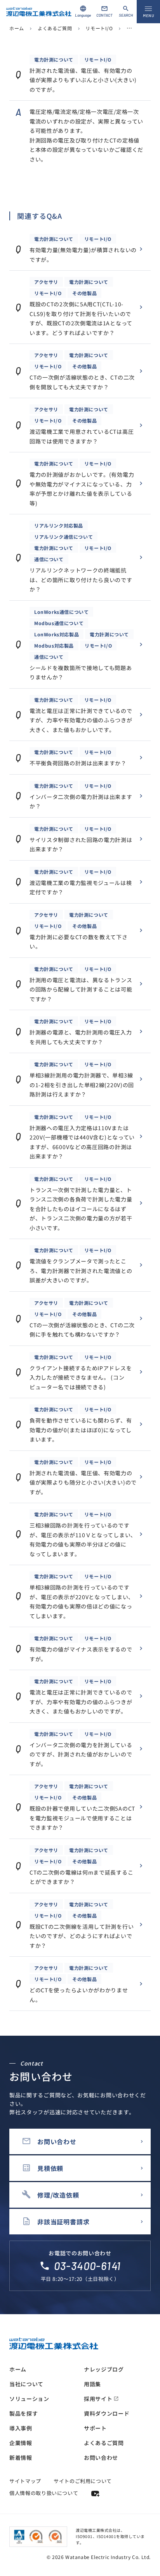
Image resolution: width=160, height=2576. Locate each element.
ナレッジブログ (104, 2369)
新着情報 (21, 2457)
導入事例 (21, 2428)
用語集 (92, 2384)
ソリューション (29, 2399)
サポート (95, 2428)
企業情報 (21, 2443)
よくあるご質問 (55, 28)
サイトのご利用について (83, 2481)
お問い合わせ (101, 2457)
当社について (26, 2384)
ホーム (17, 28)
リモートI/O (99, 28)
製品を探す (24, 2413)
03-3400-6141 (88, 2266)
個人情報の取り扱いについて (44, 2493)
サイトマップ (25, 2481)
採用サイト (101, 2399)
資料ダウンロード (107, 2413)
